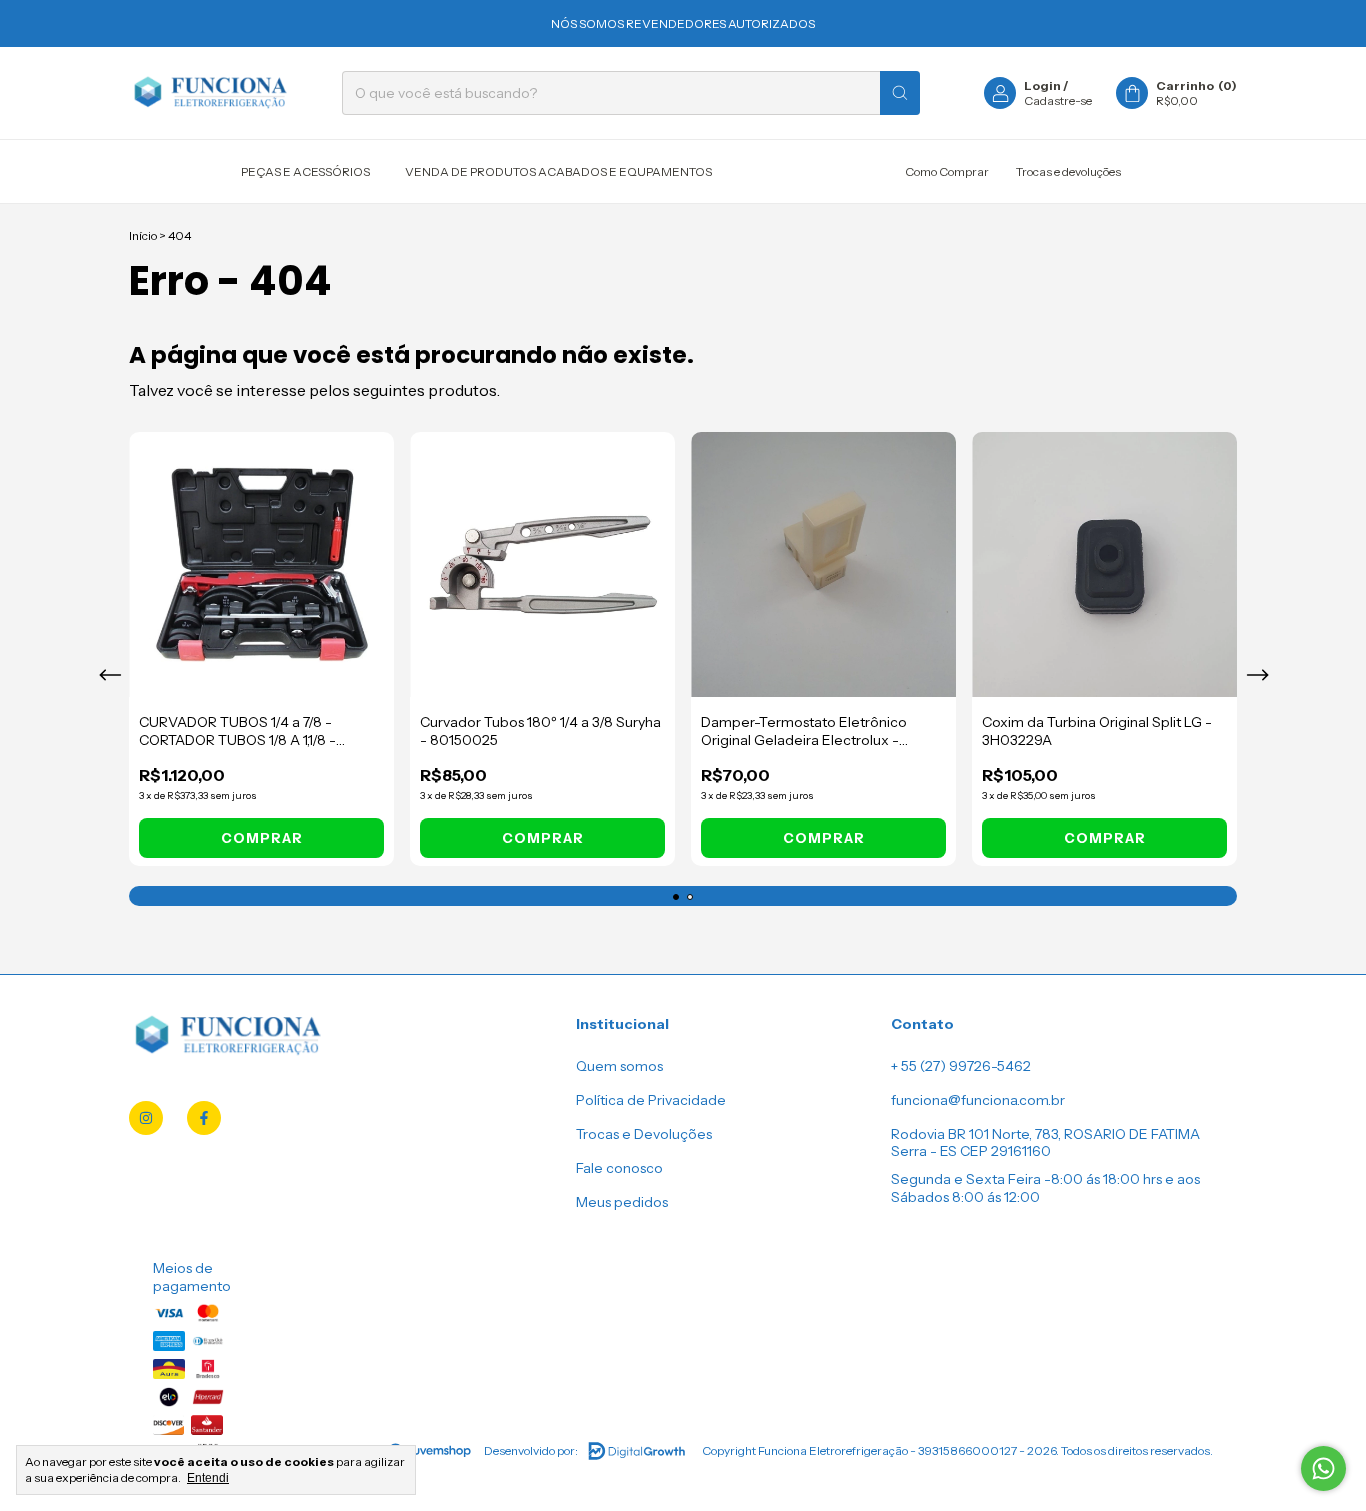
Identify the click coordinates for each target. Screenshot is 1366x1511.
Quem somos (619, 1066)
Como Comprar (947, 171)
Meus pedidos (622, 1202)
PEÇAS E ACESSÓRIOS (305, 171)
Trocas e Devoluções (644, 1134)
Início (143, 235)
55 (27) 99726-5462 (966, 1066)
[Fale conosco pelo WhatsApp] (1323, 1468)
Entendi (208, 1478)
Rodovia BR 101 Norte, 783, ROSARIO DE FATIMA (1045, 1134)
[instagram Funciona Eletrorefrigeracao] (146, 1118)
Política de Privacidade (651, 1100)
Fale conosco (619, 1168)
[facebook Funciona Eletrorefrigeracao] (204, 1118)
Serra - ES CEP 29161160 (971, 1151)
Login (1042, 85)
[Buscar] (900, 93)
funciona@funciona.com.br (978, 1100)
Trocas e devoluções (1068, 171)
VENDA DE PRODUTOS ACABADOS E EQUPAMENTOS (558, 171)
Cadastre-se (1058, 100)
